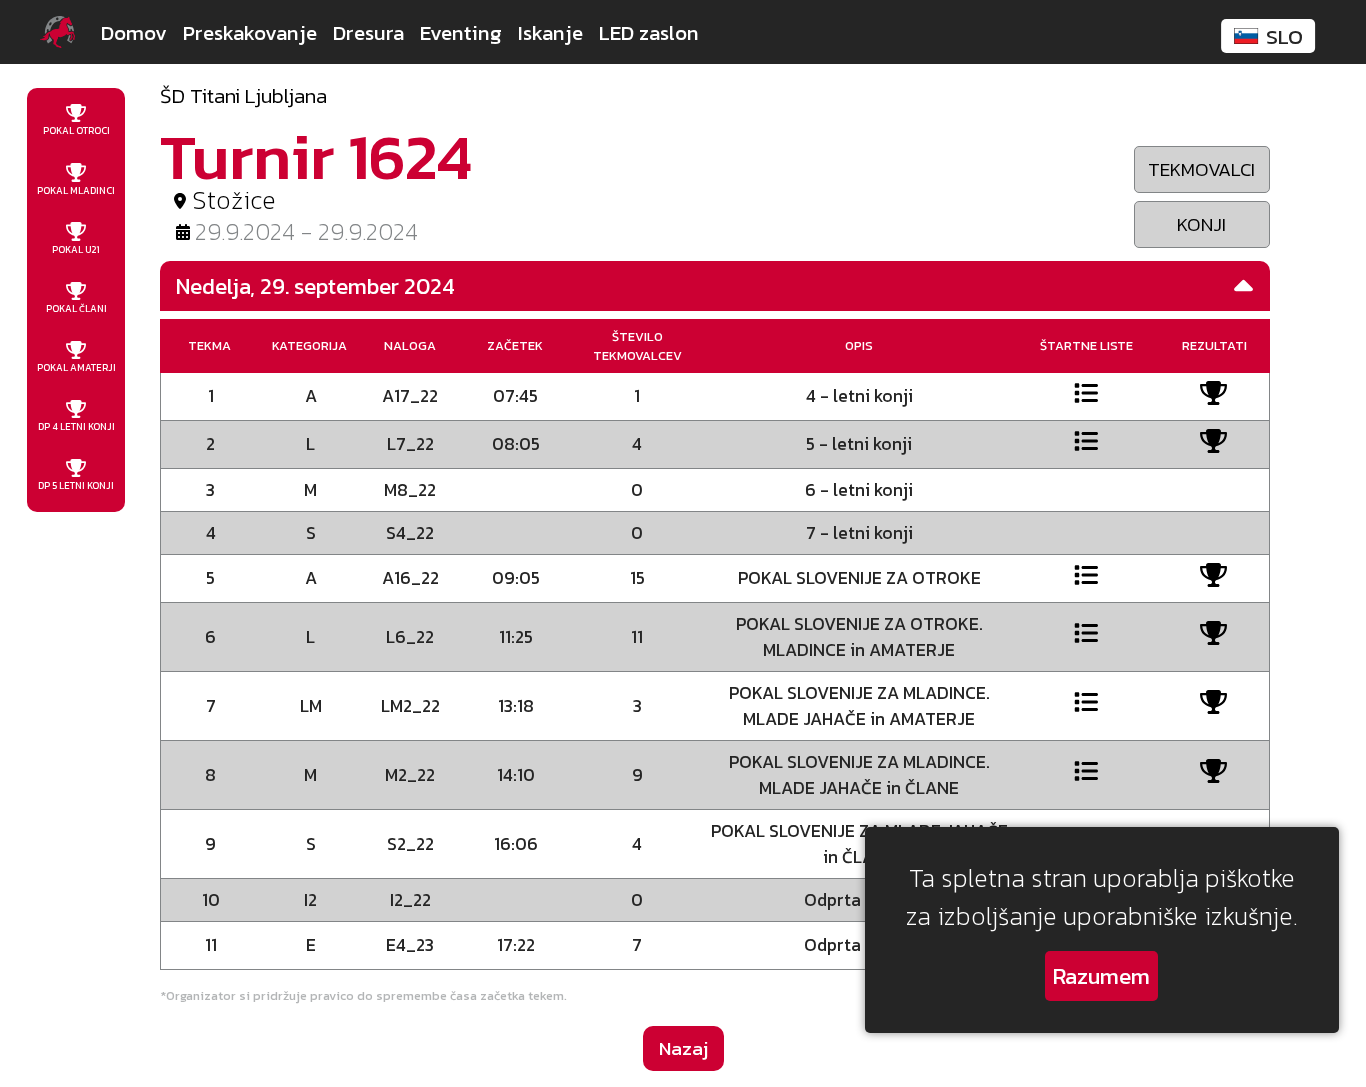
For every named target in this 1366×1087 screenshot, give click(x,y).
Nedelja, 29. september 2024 (315, 286)
